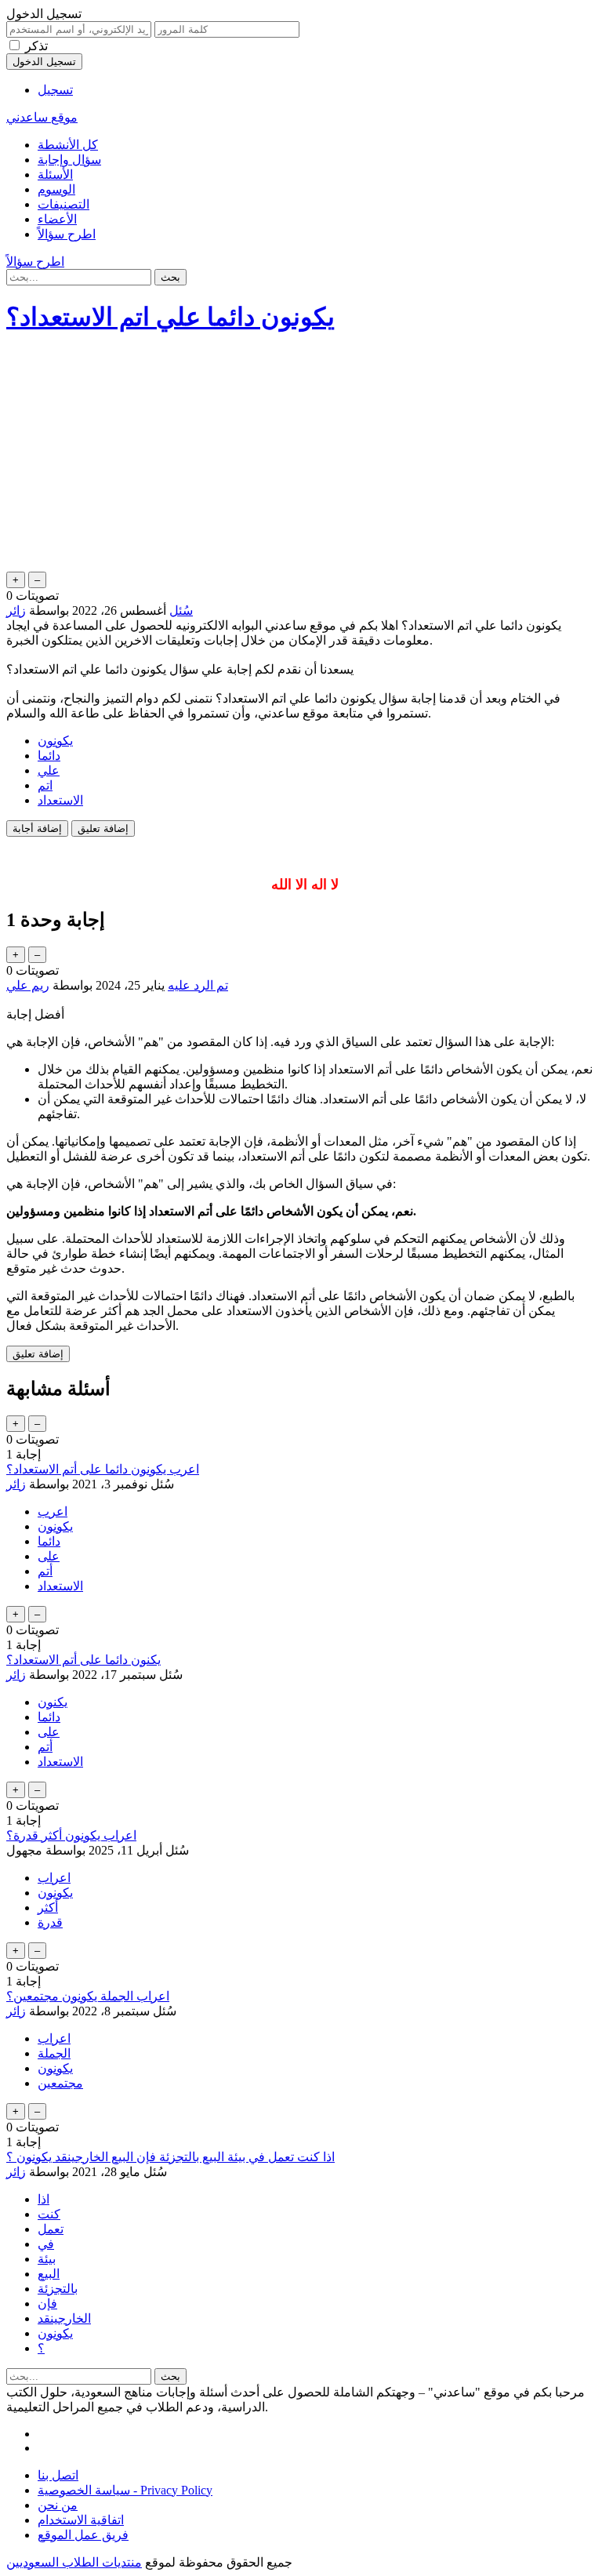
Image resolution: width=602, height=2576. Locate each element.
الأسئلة (55, 174)
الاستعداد (60, 800)
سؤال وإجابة (69, 160)
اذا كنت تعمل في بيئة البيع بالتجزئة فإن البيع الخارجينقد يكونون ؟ (170, 2157)
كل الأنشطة (68, 145)
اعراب (54, 1878)
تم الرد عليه (198, 985)
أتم (45, 1571)
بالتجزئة (58, 2289)
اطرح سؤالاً (67, 234)
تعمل (51, 2229)
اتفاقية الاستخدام (81, 2520)
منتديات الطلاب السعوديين (74, 2562)
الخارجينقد (64, 2318)
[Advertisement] (301, 459)
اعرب (53, 1511)
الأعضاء (57, 219)
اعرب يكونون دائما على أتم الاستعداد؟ (103, 1469)
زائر (16, 1484)
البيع (49, 2274)
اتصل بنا (58, 2475)
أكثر (48, 1907)
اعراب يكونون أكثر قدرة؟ (71, 1835)
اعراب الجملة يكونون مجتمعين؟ (88, 1996)
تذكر (36, 46)
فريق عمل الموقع (83, 2535)
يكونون (55, 741)
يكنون (53, 1702)
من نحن (58, 2505)
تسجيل (55, 90)
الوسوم (56, 189)
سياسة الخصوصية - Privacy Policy (125, 2490)
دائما (49, 756)
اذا (44, 2199)
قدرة (50, 1922)
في (46, 2244)
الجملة (54, 2053)
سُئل (181, 610)
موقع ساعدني (42, 117)
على (49, 1556)
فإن (47, 2304)
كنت (49, 2214)
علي (49, 770)
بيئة (47, 2259)
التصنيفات (63, 204)
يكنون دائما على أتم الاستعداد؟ (83, 1660)
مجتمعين (60, 2083)
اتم (45, 785)
